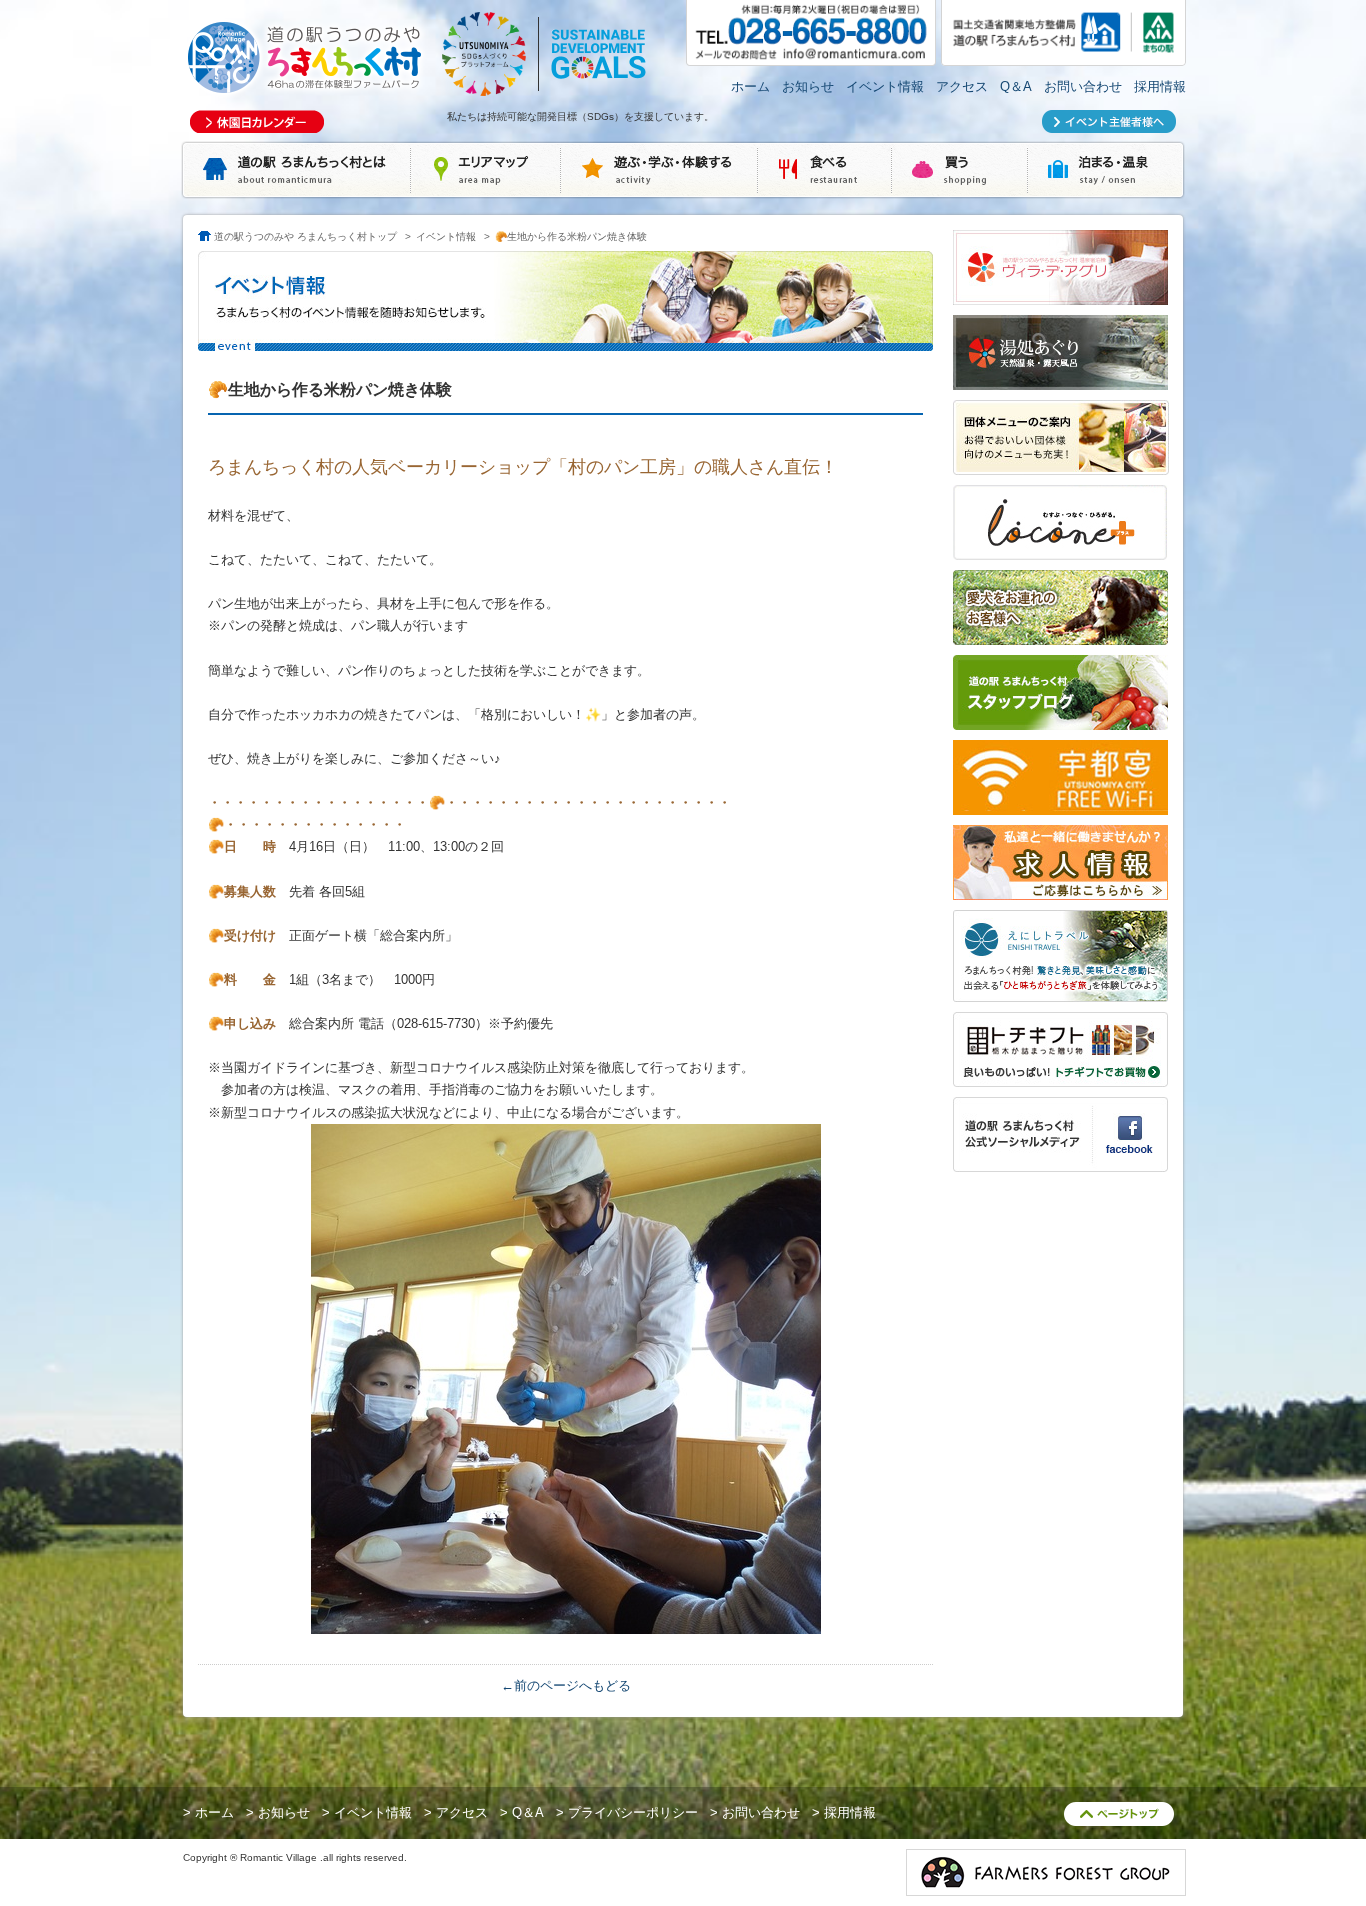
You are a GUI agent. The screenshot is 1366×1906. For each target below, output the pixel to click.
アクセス (962, 86)
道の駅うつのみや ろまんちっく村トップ (305, 236)
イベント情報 (885, 86)
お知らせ (808, 86)
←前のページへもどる (566, 1685)
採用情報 (1160, 86)
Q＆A (1016, 86)
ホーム (750, 86)
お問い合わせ (1083, 86)
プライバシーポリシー (633, 1812)
